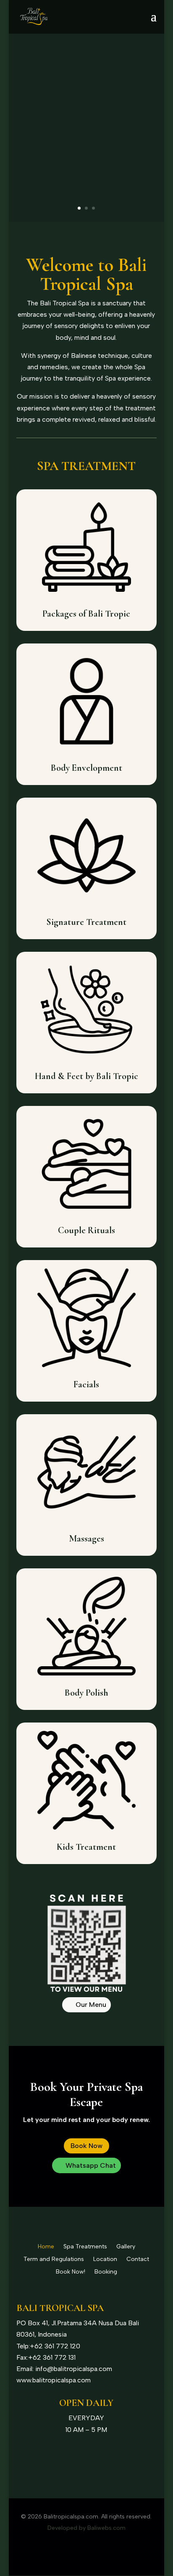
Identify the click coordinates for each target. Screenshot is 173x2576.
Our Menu (91, 2005)
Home (46, 2247)
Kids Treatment (86, 1847)
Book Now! (71, 2272)
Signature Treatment (86, 922)
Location (105, 2260)
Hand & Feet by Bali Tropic (86, 1076)
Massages (86, 1539)
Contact (138, 2260)
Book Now (86, 2146)
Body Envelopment (86, 768)
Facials (86, 1384)
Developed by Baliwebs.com (86, 2528)
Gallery (126, 2247)
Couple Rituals (86, 1230)
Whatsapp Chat (91, 2165)
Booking (106, 2272)
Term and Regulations (54, 2260)
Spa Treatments (85, 2247)
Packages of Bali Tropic (86, 614)
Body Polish (86, 1693)
